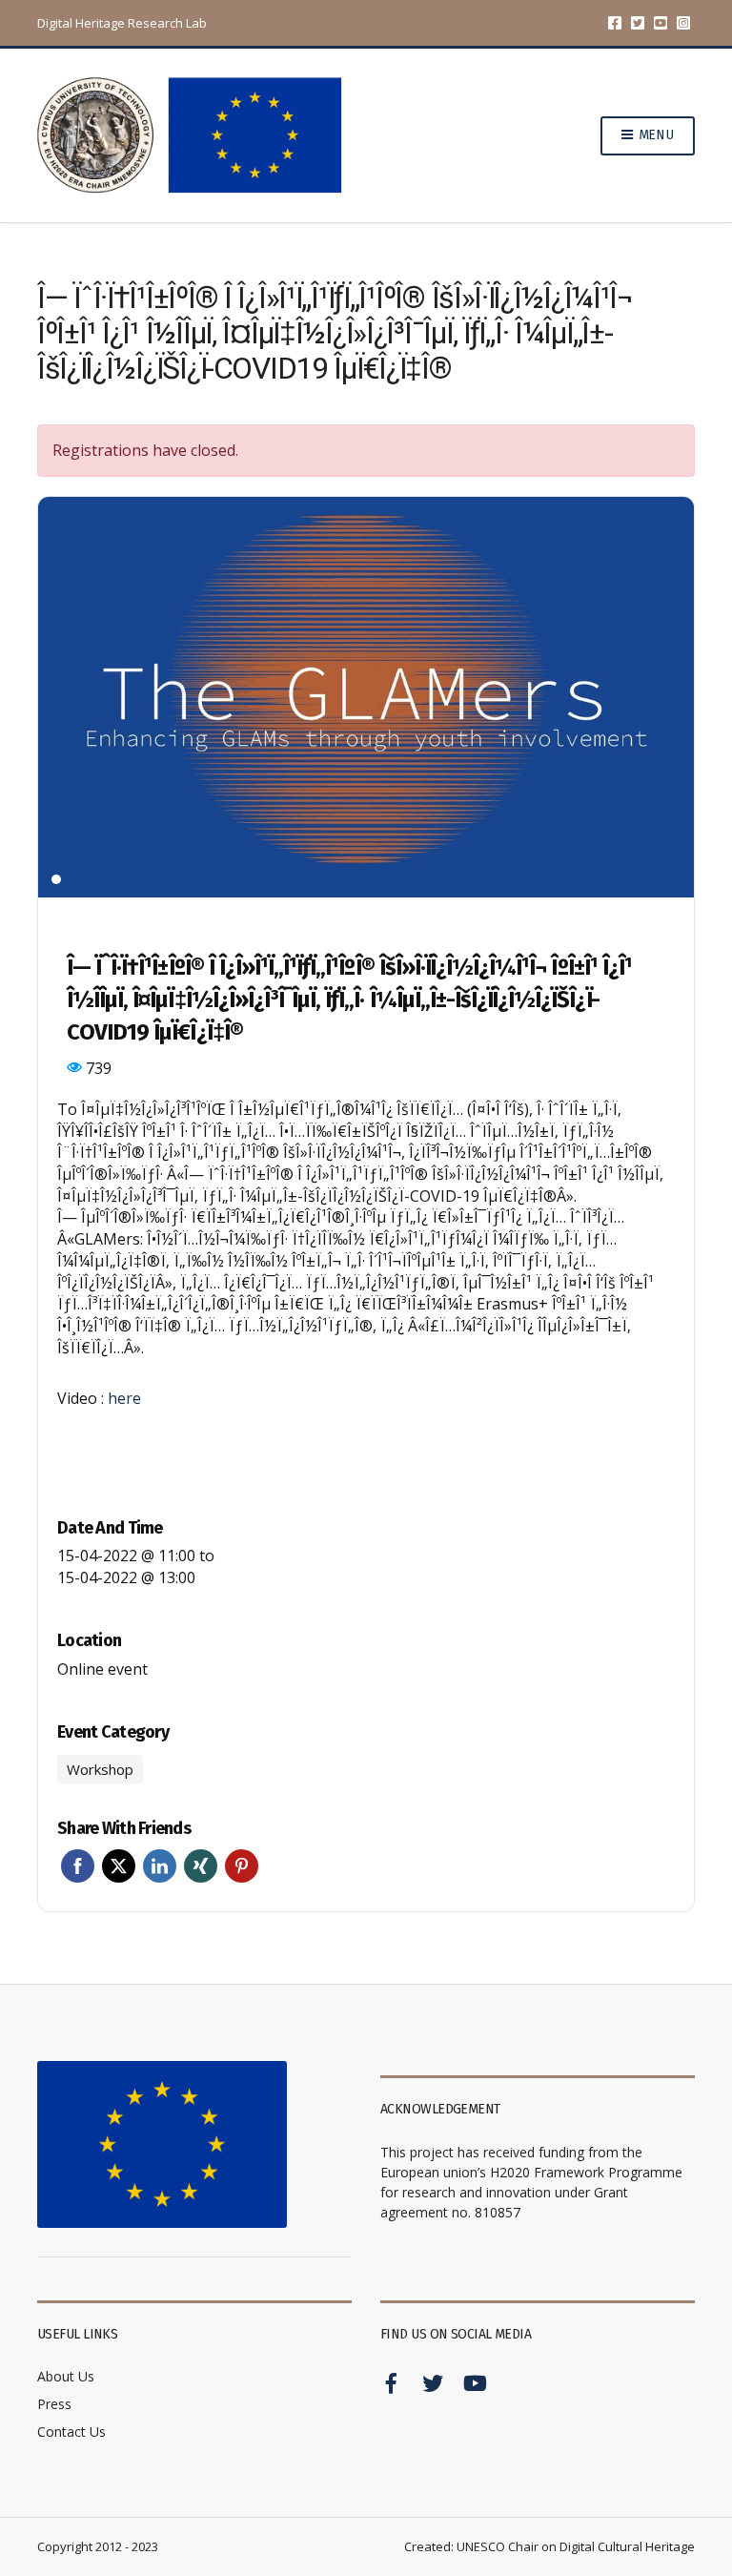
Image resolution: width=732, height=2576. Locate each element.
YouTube (661, 23)
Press (54, 2404)
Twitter (638, 23)
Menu (654, 135)
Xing (201, 1866)
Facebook (615, 23)
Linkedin (160, 1866)
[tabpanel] (366, 697)
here (124, 1398)
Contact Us (71, 2432)
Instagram (683, 23)
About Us (66, 2376)
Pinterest (242, 1866)
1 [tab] (56, 879)
